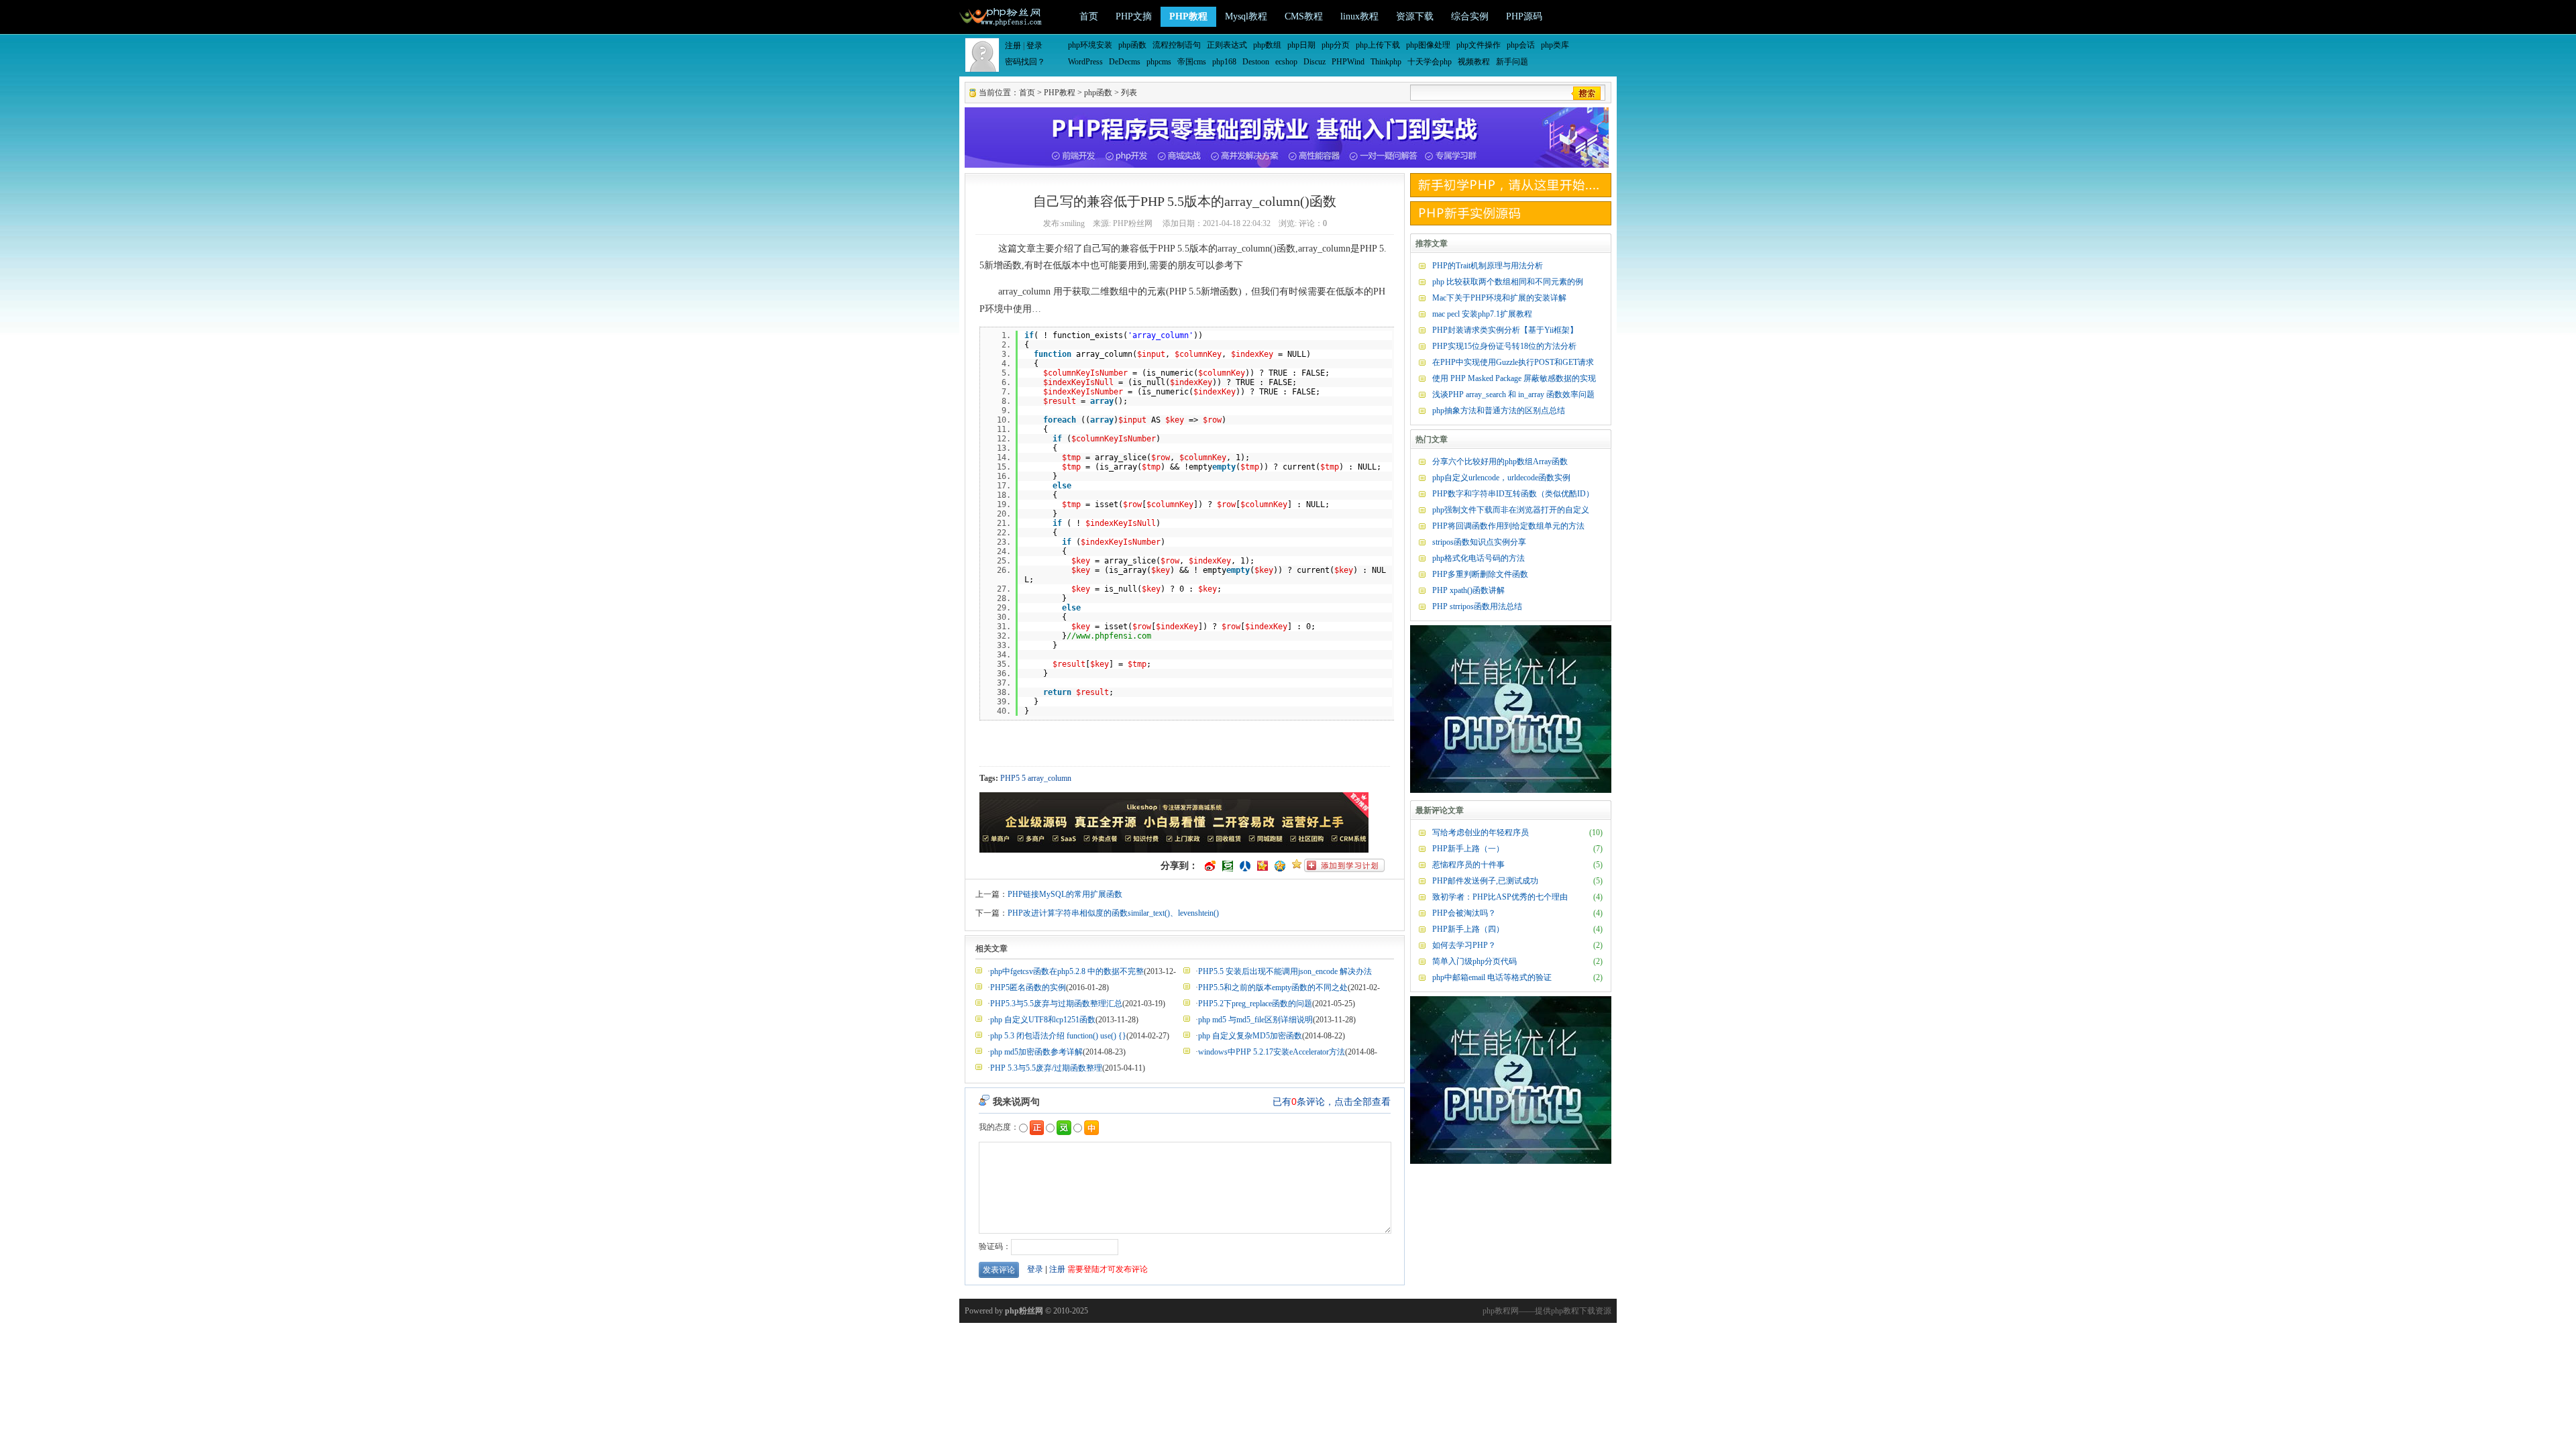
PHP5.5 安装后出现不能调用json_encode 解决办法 (1285, 971)
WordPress (1085, 62)
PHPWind (1348, 62)
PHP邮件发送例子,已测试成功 (1485, 881)
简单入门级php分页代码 (1474, 961)
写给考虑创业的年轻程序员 (1481, 833)
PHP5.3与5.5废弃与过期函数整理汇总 (1056, 1004)
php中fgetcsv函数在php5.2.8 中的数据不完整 (1067, 971)
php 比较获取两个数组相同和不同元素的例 (1508, 282)
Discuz (1314, 62)
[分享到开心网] (1263, 866)
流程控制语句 (1177, 45)
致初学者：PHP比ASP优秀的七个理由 (1500, 897)
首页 (1089, 16)
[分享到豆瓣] (1228, 866)
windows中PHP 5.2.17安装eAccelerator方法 (1272, 1052)
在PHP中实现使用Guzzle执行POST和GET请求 (1513, 362)
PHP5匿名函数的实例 (1028, 987)
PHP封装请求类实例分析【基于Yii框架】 (1505, 330)
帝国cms (1192, 62)
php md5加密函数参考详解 (1036, 1052)
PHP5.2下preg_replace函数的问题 (1255, 1004)
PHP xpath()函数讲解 (1468, 590)
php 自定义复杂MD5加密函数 (1250, 1036)
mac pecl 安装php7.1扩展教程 (1482, 314)
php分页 (1336, 45)
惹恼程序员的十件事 (1468, 865)
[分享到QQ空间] (1280, 866)
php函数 (1132, 45)
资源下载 (1415, 16)
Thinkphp (1386, 62)
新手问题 (1512, 62)
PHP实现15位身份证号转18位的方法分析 (1504, 346)
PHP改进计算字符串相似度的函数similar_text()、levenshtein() (1113, 913)
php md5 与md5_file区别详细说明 (1255, 1020)
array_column (1050, 778)
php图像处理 (1428, 45)
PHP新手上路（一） (1468, 849)
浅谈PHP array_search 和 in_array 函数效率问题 (1513, 394)
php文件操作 (1479, 45)
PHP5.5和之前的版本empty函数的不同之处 (1273, 987)
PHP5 (1010, 778)
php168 (1224, 62)
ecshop (1286, 62)
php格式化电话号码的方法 (1479, 558)
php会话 (1521, 45)
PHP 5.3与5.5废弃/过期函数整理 (1046, 1068)
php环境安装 (1090, 45)
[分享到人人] (1245, 866)
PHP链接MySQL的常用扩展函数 (1065, 894)
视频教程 (1474, 62)
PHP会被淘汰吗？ (1464, 913)
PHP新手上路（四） (1468, 929)
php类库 (1555, 45)
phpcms (1159, 62)
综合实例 (1470, 16)
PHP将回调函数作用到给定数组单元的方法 (1508, 526)
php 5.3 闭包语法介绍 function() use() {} (1058, 1036)
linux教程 (1359, 16)
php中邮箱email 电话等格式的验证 (1492, 977)
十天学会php (1430, 62)
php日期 (1301, 45)
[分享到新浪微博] (1210, 866)
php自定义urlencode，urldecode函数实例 (1501, 478)
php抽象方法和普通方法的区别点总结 (1499, 411)
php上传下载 (1378, 45)
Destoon (1256, 62)
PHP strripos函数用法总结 (1477, 606)
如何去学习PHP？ (1464, 945)
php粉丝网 (1024, 1311)
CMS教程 (1304, 16)
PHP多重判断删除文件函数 (1480, 574)
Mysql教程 (1246, 16)
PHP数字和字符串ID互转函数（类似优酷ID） (1513, 494)
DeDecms (1125, 62)
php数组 (1267, 45)
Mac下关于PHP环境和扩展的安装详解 (1499, 298)
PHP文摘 (1134, 16)
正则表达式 (1227, 45)
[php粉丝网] (1002, 15)
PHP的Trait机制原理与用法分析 (1488, 266)
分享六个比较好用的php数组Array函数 (1500, 462)
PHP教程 (1188, 16)
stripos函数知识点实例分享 (1479, 542)
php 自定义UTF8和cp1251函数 (1043, 1020)
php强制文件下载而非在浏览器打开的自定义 (1511, 510)
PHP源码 (1524, 16)
